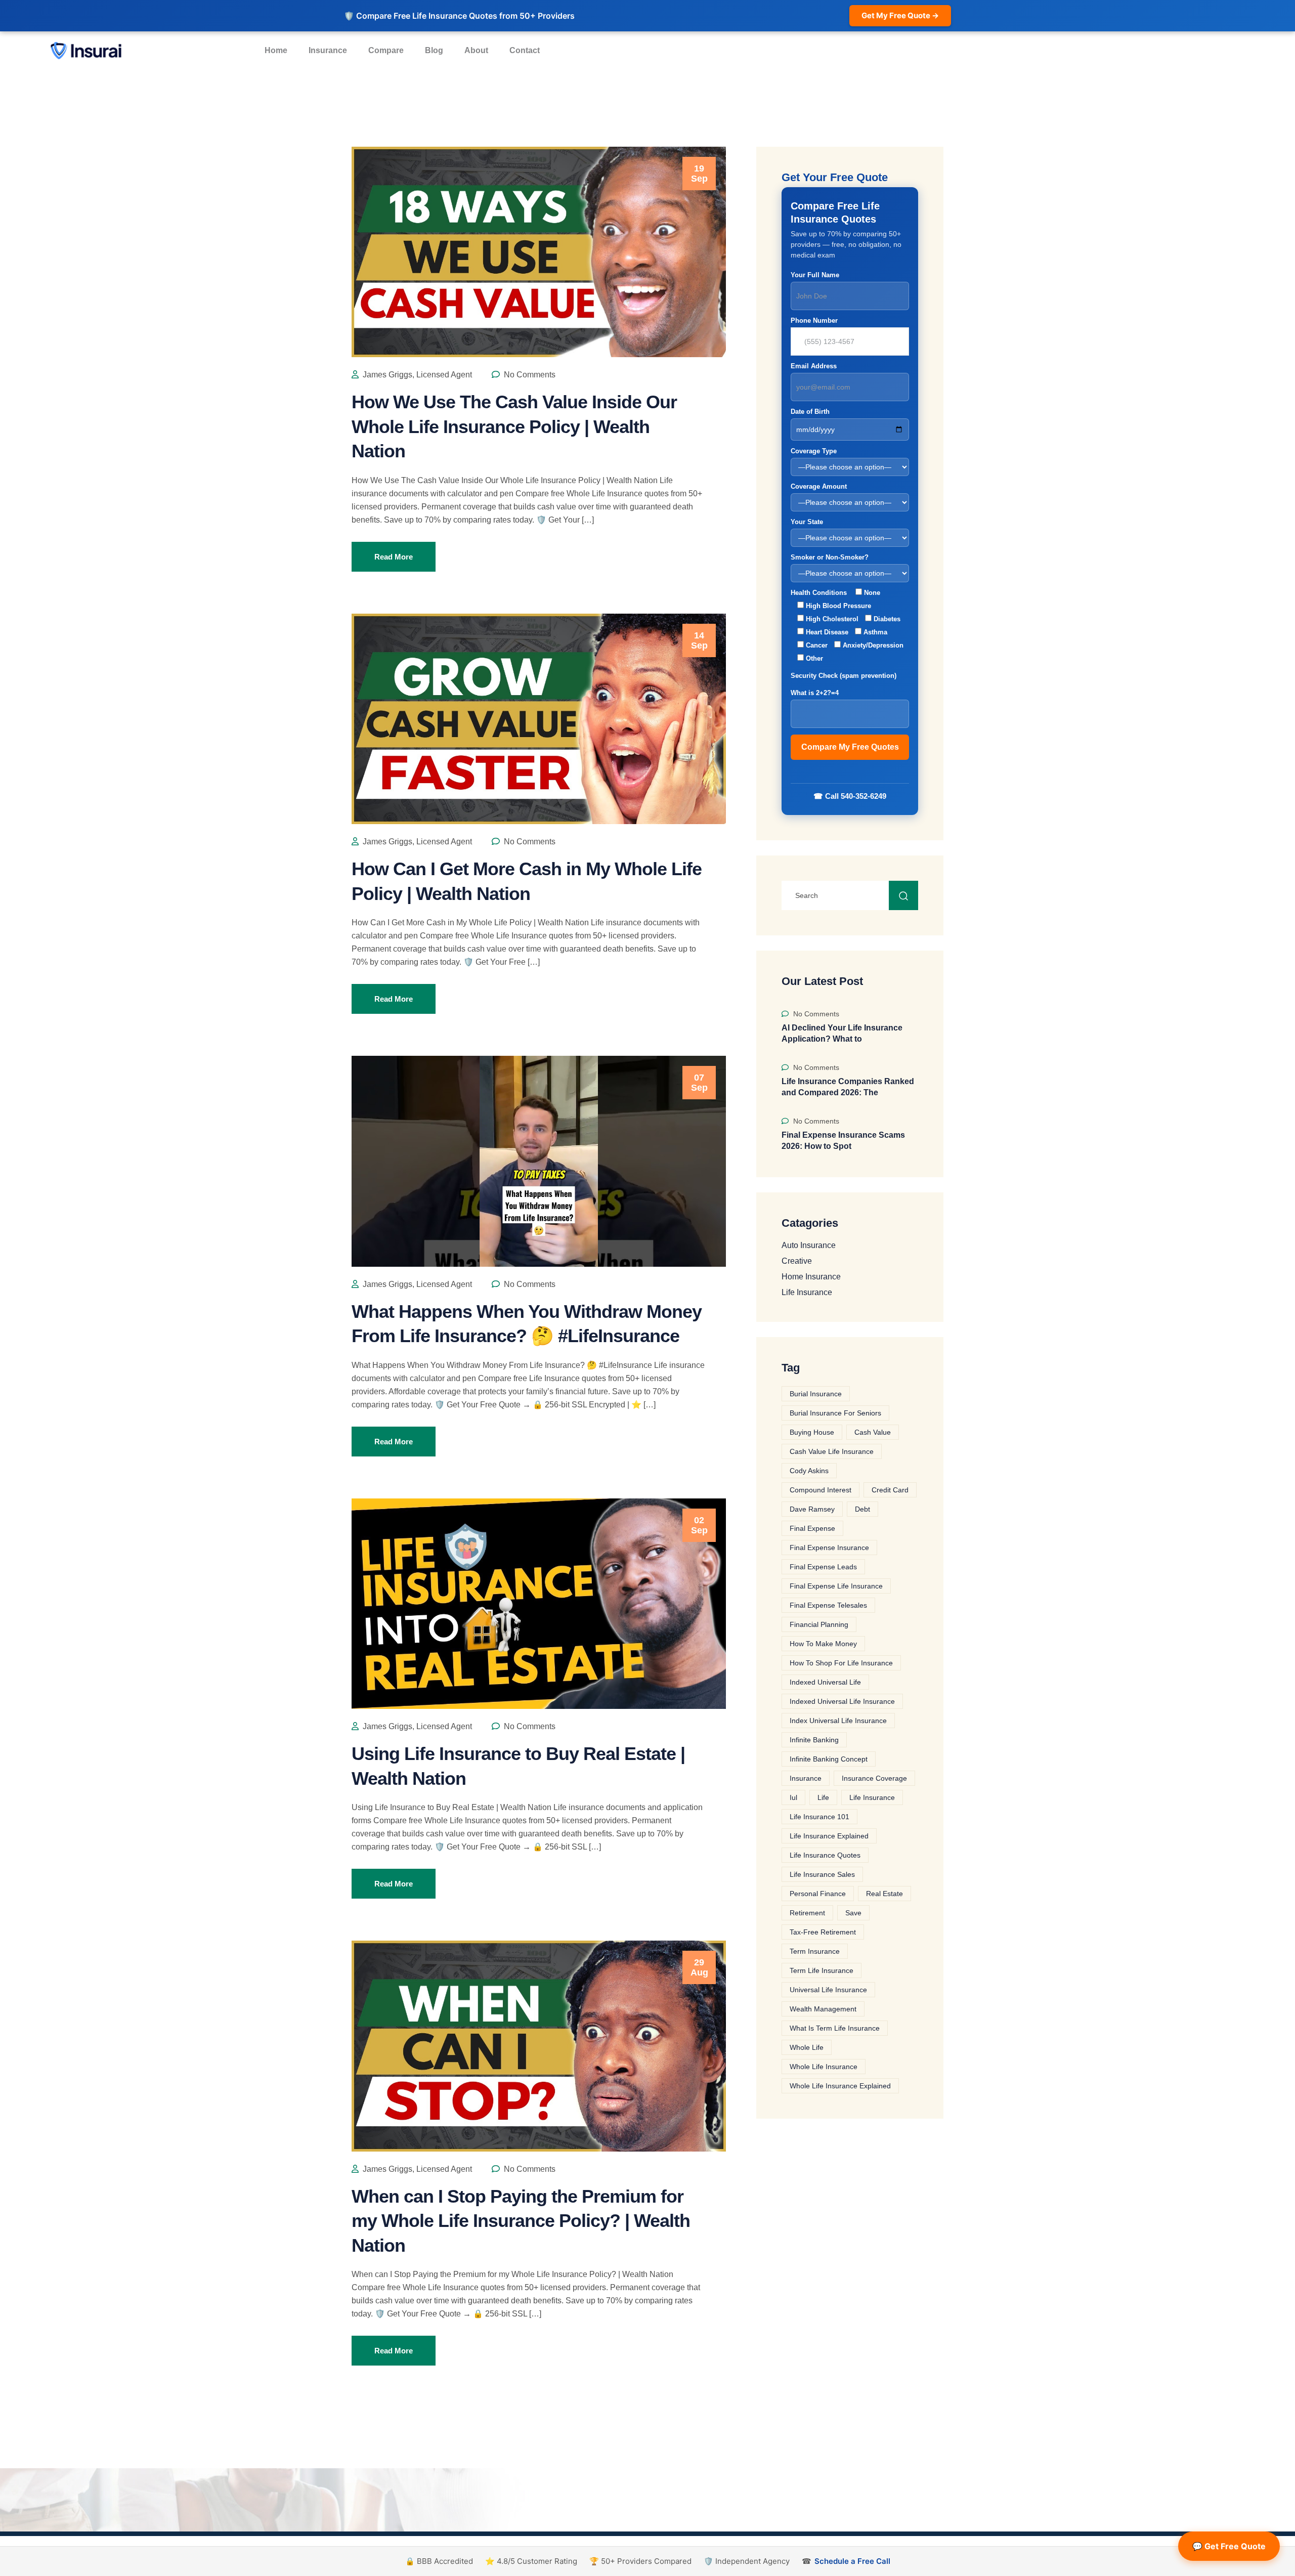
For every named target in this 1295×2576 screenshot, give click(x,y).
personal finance (818, 1894)
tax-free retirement (823, 1932)
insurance (806, 1778)
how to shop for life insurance (841, 1663)
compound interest (821, 1490)
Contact (525, 50)
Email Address (814, 366)
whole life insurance (824, 2067)
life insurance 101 (819, 1817)
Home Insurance (811, 1277)
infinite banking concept (829, 1759)
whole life (807, 2047)
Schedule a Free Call (852, 2561)
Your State (807, 522)
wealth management (823, 2009)
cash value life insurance (832, 1451)
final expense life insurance (836, 1586)
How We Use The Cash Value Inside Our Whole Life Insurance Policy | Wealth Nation (514, 426)
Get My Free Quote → (900, 15)
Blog (434, 50)
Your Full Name (815, 275)
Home (276, 50)
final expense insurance (829, 1548)
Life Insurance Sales (822, 1874)
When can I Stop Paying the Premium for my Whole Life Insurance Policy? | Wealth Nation (521, 2221)
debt (862, 1509)
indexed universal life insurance (842, 1701)
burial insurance (816, 1394)
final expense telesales (828, 1605)
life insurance (872, 1797)
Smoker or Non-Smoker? (830, 557)
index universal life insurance (838, 1721)
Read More (394, 557)
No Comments (529, 375)
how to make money (823, 1644)
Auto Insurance (809, 1246)
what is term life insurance (835, 2028)
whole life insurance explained (840, 2086)
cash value (873, 1432)
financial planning (819, 1624)
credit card (890, 1490)
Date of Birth (810, 412)
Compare (386, 50)
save (853, 1913)
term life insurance (822, 1970)
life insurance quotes (825, 1855)
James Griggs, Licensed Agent (416, 375)
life (823, 1797)
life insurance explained (829, 1836)
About (476, 50)
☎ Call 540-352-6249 (850, 796)
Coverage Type (814, 451)
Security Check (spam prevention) (844, 684)
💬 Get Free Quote (1229, 2546)
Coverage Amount (819, 486)
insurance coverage (874, 1778)
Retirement (807, 1913)
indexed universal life (825, 1682)
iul (793, 1797)
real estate (884, 1894)
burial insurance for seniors (835, 1413)
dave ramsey (812, 1509)
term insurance (815, 1951)
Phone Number (814, 320)
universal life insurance (828, 1990)
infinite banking (814, 1740)
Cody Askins (809, 1471)
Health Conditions (847, 626)
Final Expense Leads (823, 1567)
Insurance (328, 50)
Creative (797, 1261)
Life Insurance (807, 1293)
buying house (812, 1432)
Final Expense (812, 1528)
